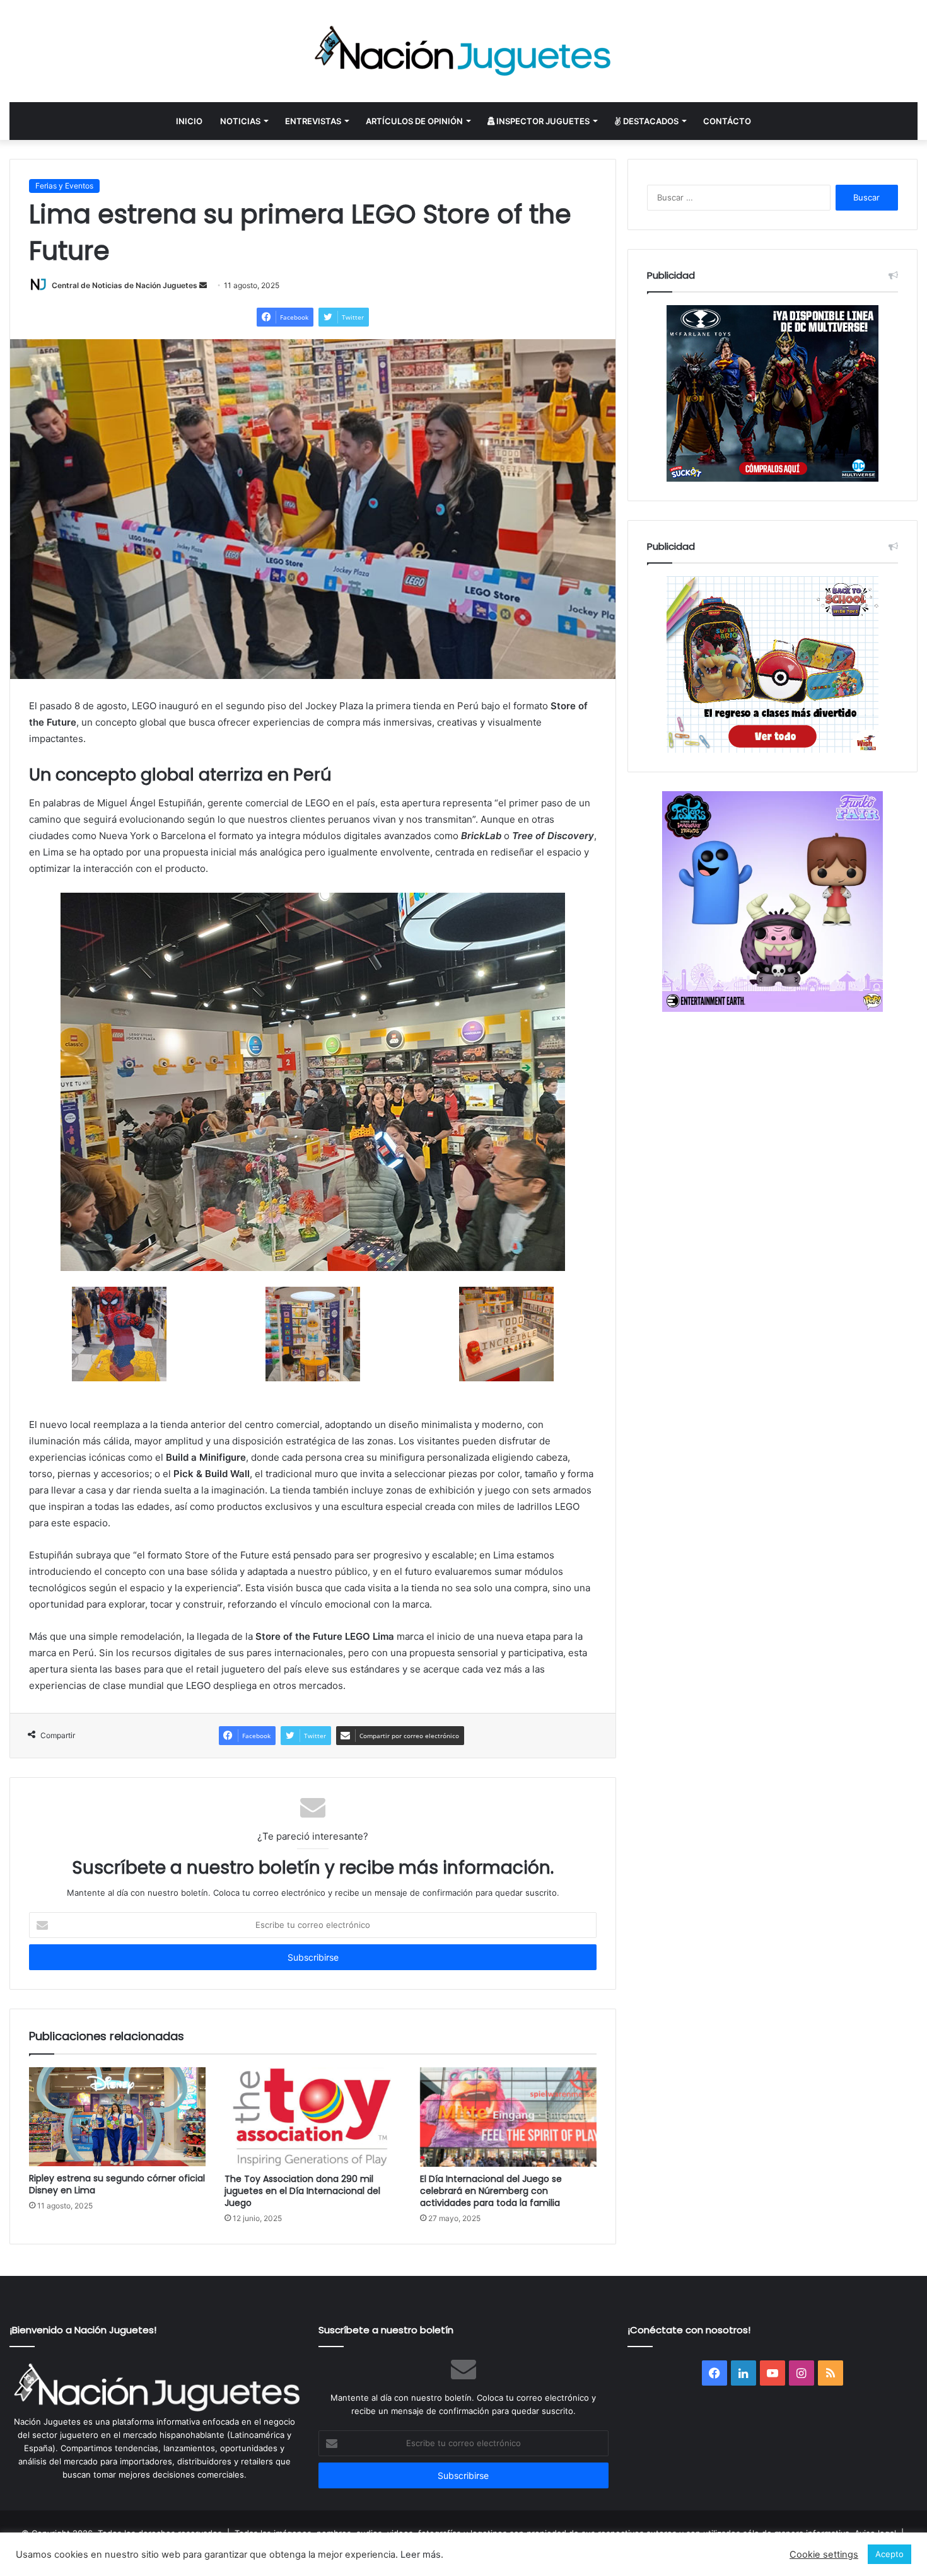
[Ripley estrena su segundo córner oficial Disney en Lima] (117, 2117)
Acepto (889, 2554)
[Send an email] (203, 285)
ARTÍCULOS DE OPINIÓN (414, 121)
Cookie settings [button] (824, 2555)
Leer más (421, 2555)
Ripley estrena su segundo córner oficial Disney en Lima (117, 2184)
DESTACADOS (650, 121)
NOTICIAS (240, 121)
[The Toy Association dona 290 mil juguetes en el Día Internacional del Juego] (313, 2117)
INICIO (189, 121)
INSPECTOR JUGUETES (542, 121)
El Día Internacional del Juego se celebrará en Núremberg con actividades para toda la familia (491, 2191)
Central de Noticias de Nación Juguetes (125, 285)
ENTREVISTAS (313, 121)
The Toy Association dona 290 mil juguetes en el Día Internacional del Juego (302, 2191)
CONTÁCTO (727, 121)
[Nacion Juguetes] (463, 51)
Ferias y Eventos (64, 186)
